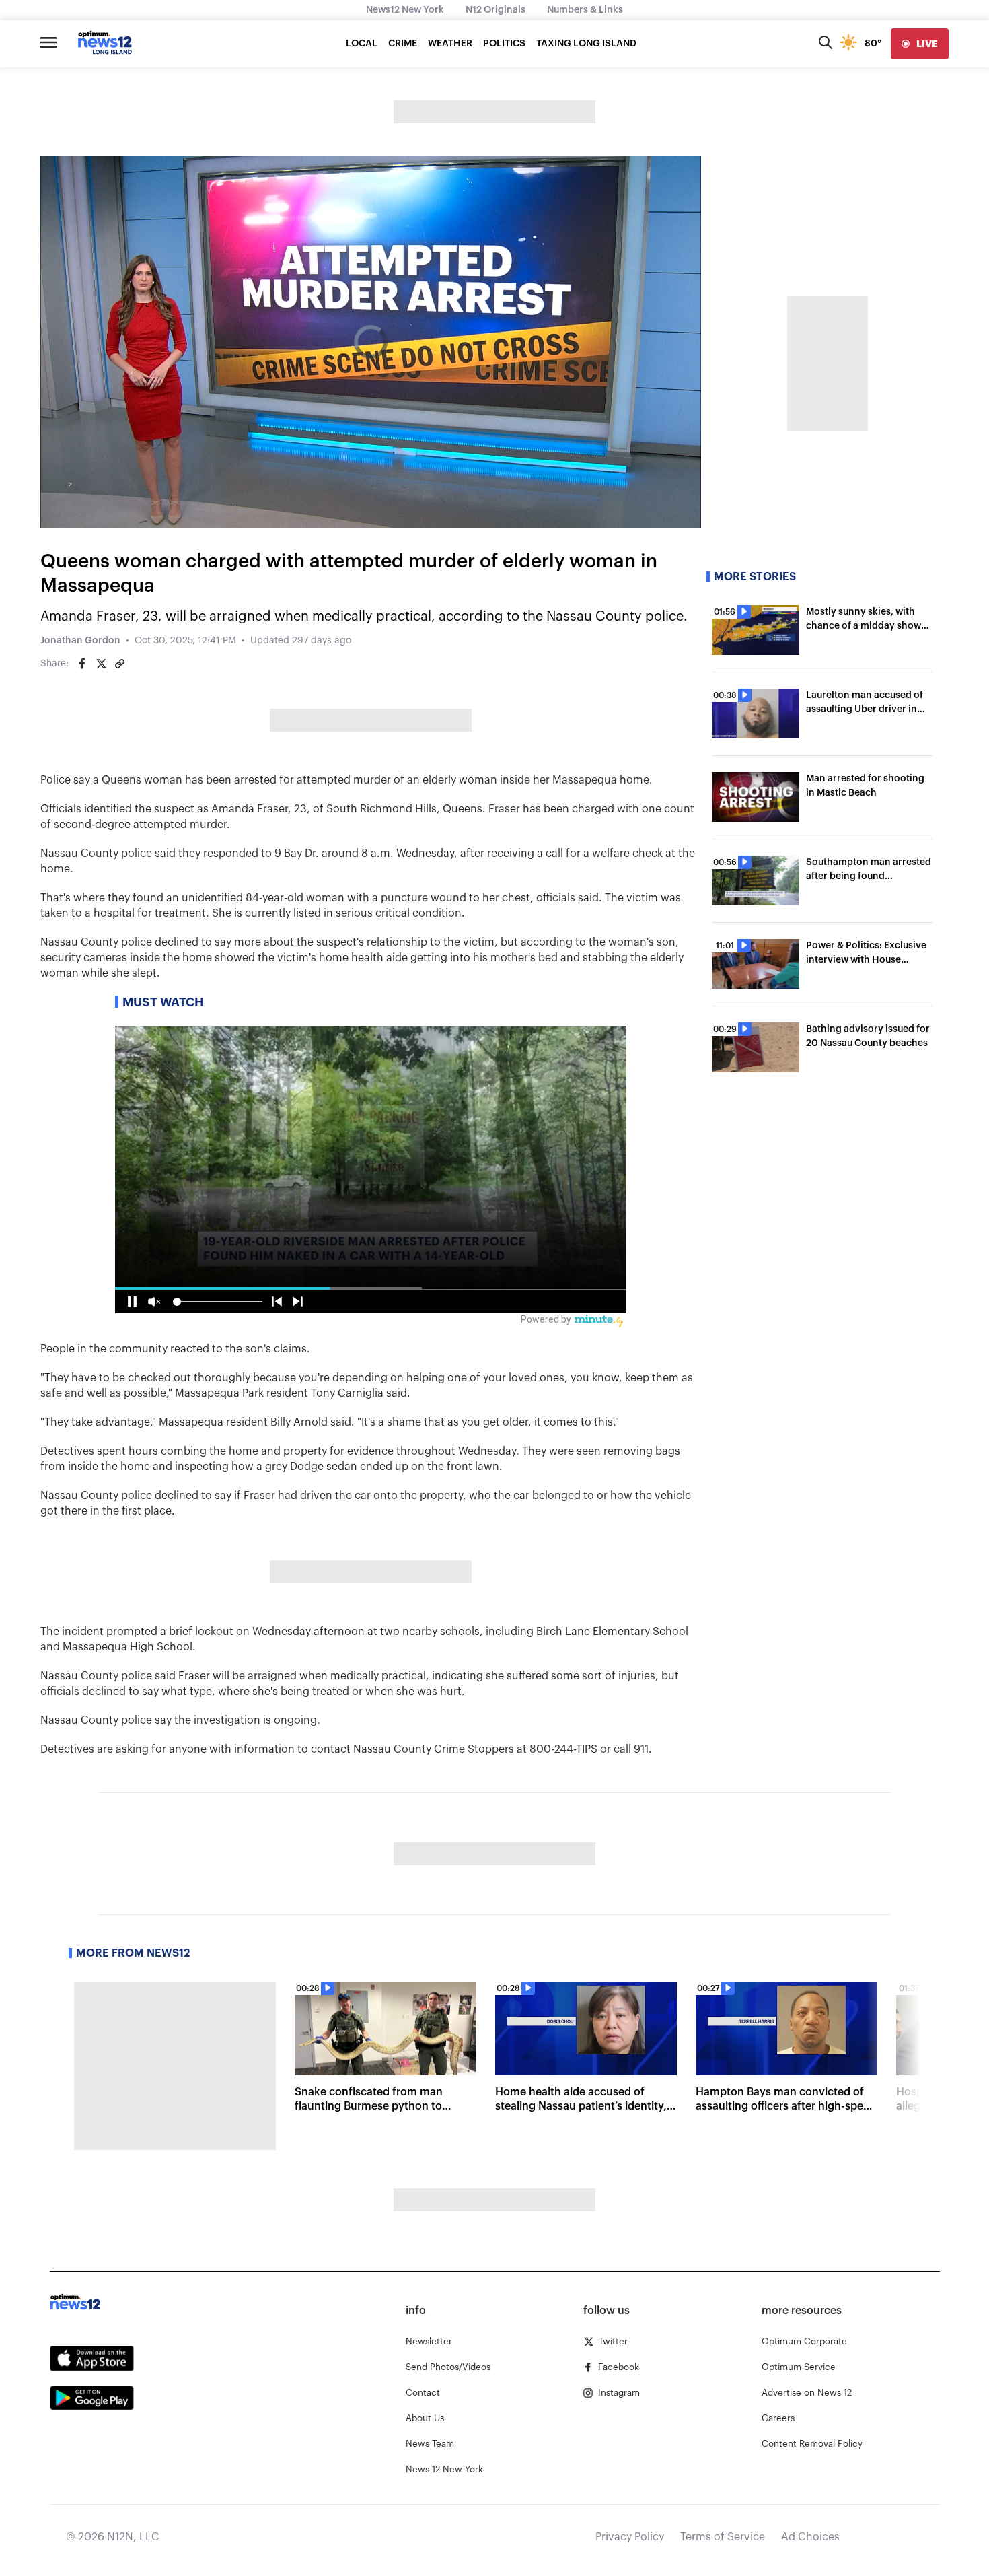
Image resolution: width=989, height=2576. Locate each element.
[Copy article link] (120, 664)
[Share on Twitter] (101, 664)
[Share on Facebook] (82, 664)
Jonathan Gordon (80, 641)
